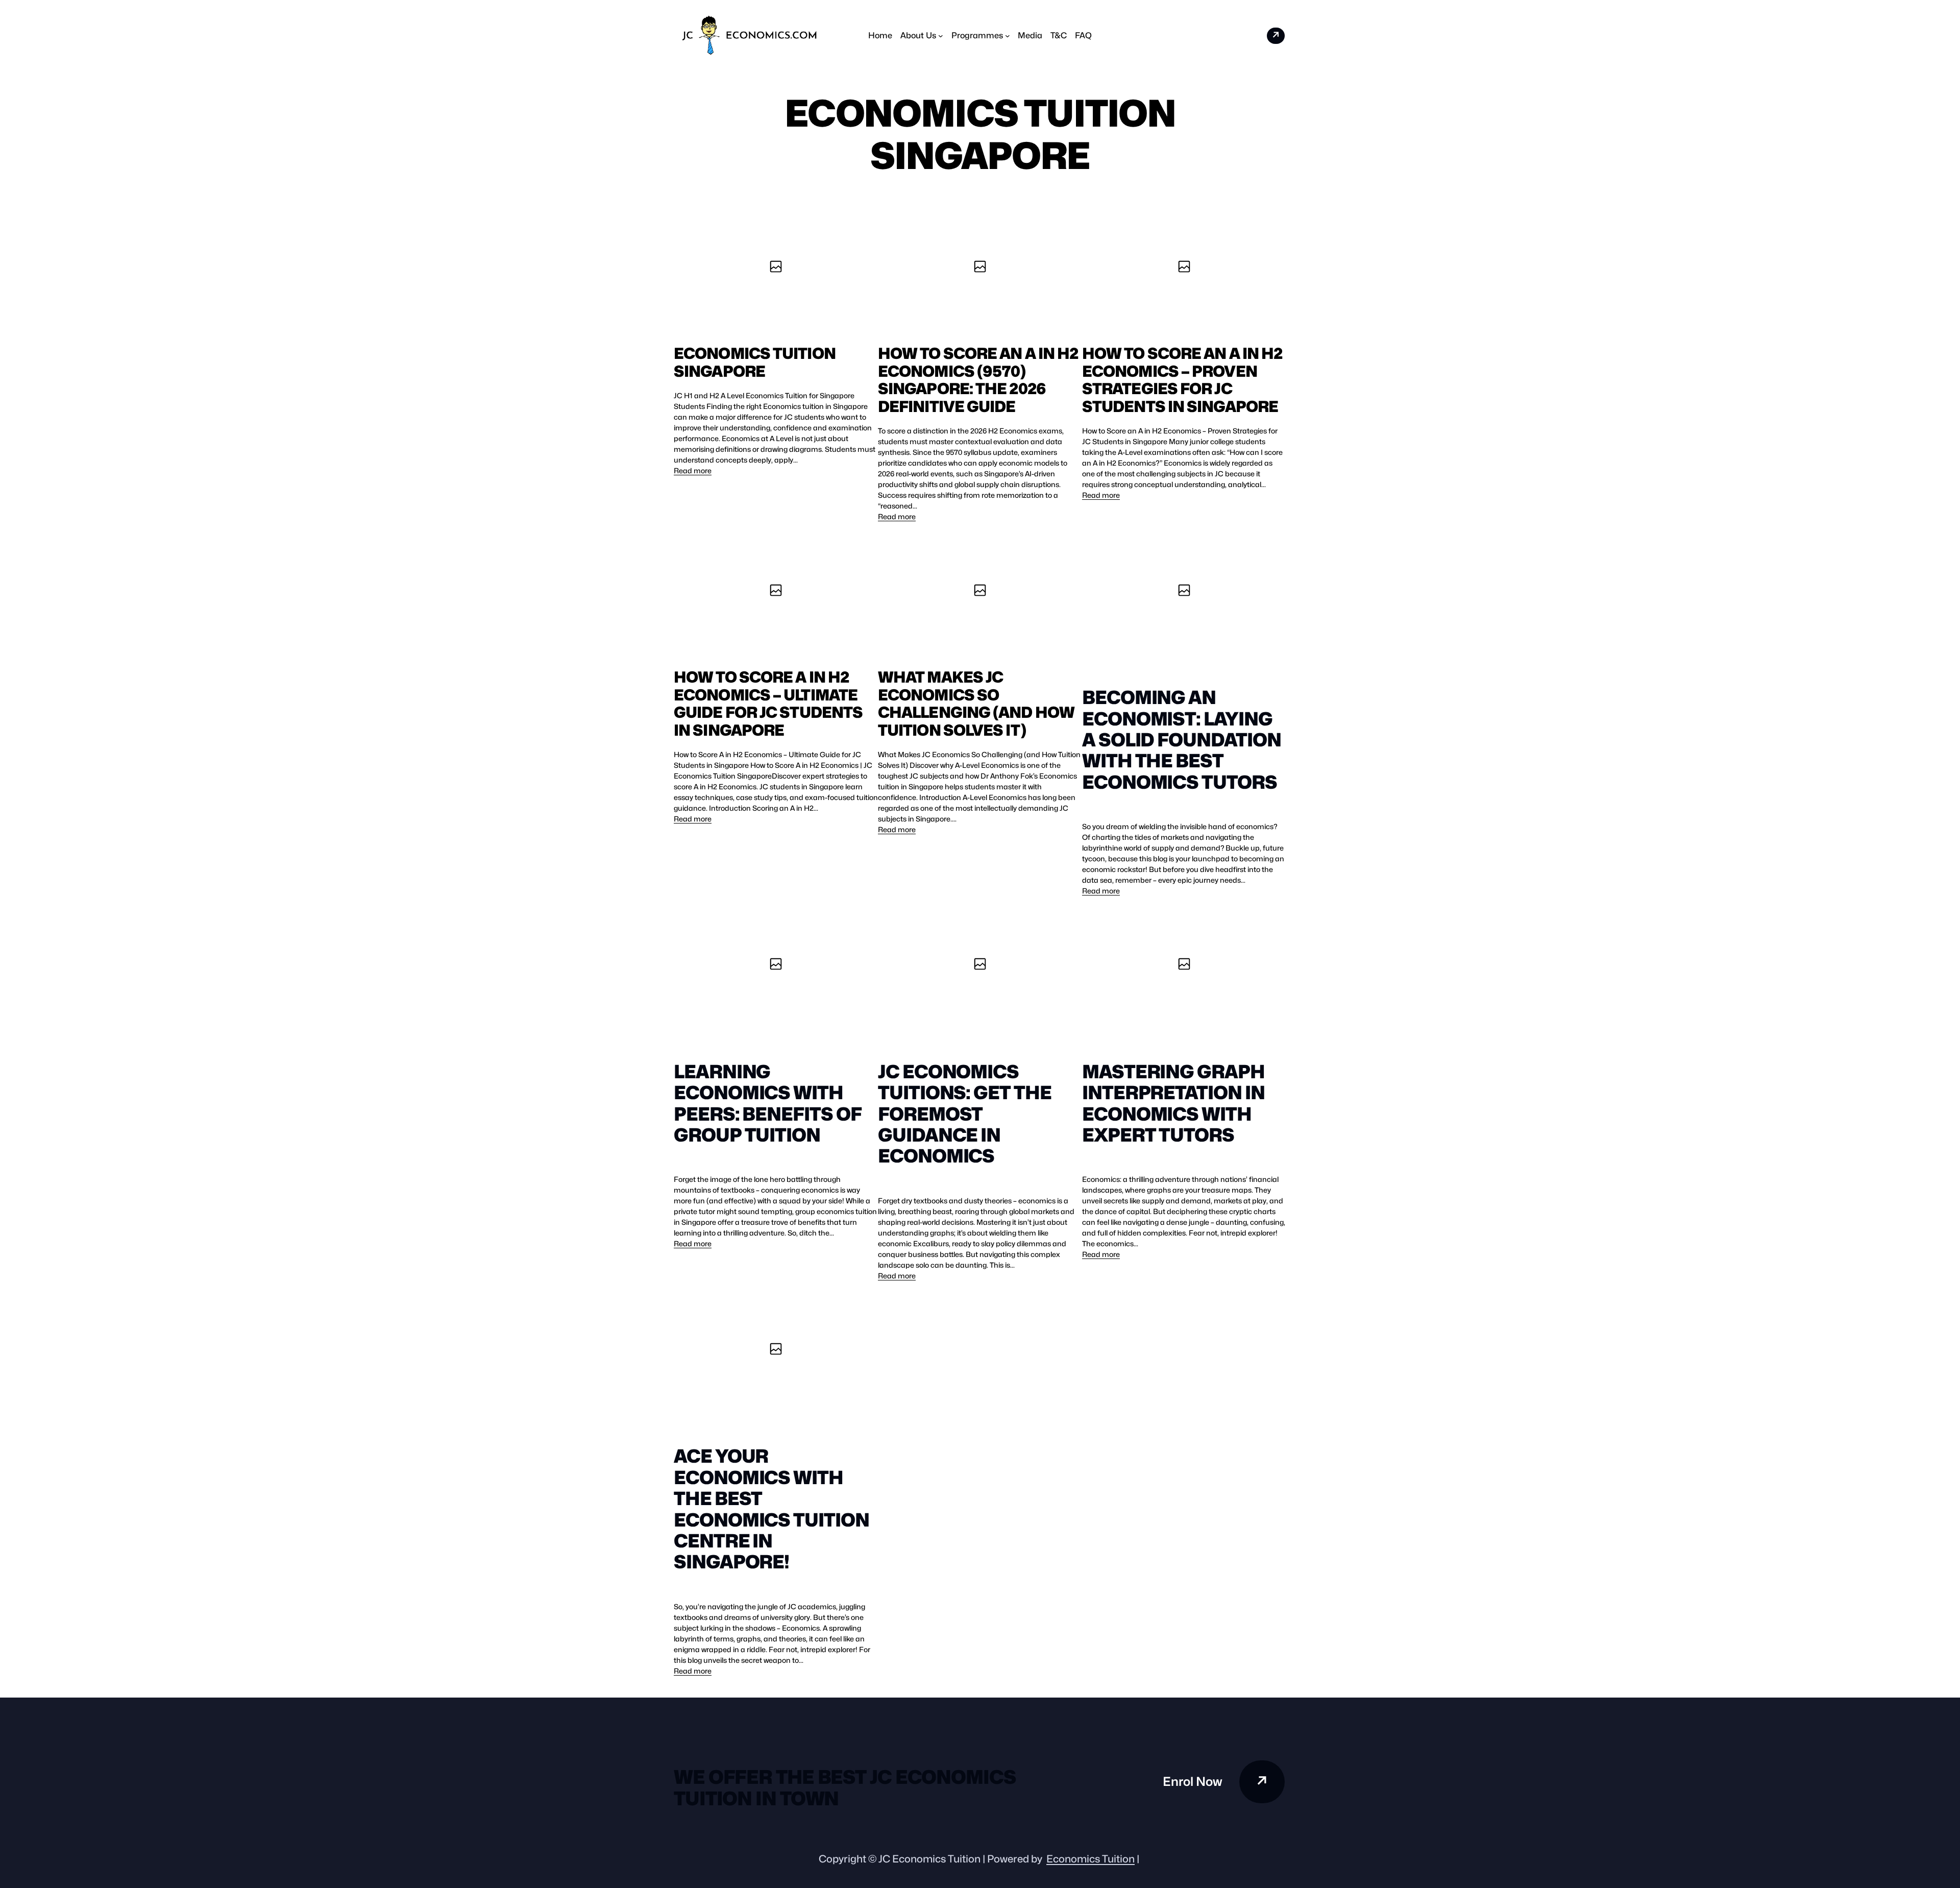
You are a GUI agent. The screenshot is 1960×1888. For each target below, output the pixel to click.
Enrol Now (1193, 1782)
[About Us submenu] (941, 36)
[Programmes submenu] (1008, 36)
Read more (693, 471)
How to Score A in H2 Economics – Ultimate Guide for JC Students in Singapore (768, 704)
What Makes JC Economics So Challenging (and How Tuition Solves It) (976, 704)
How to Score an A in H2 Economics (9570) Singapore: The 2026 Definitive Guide (978, 380)
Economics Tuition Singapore (755, 362)
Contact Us (1240, 35)
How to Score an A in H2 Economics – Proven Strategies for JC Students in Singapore (1182, 380)
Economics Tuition (1091, 1859)
